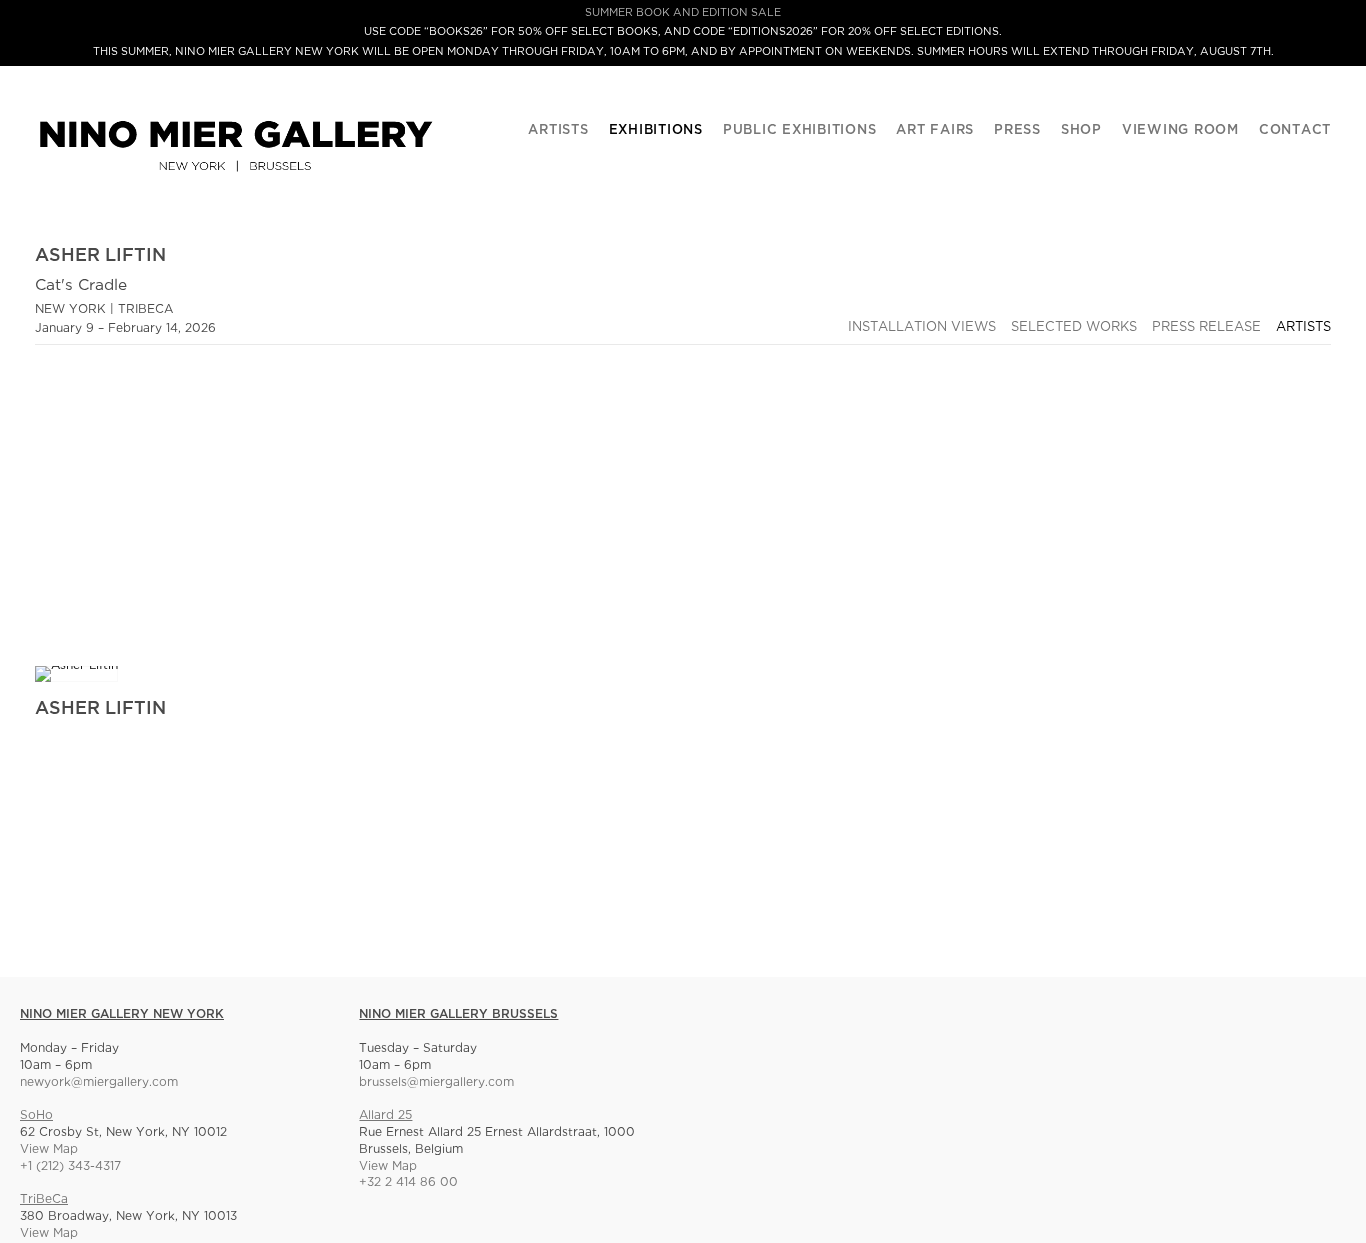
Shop (1081, 130)
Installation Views (922, 327)
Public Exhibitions (800, 130)
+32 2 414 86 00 (408, 1182)
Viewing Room (1180, 130)
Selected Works (1074, 327)
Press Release (1206, 327)
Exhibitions (656, 130)
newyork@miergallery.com (99, 1082)
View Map (49, 1149)
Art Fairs (935, 130)
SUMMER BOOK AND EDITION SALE (683, 13)
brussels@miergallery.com (436, 1082)
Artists (558, 130)
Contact (1295, 130)
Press (1017, 130)
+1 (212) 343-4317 (70, 1166)
